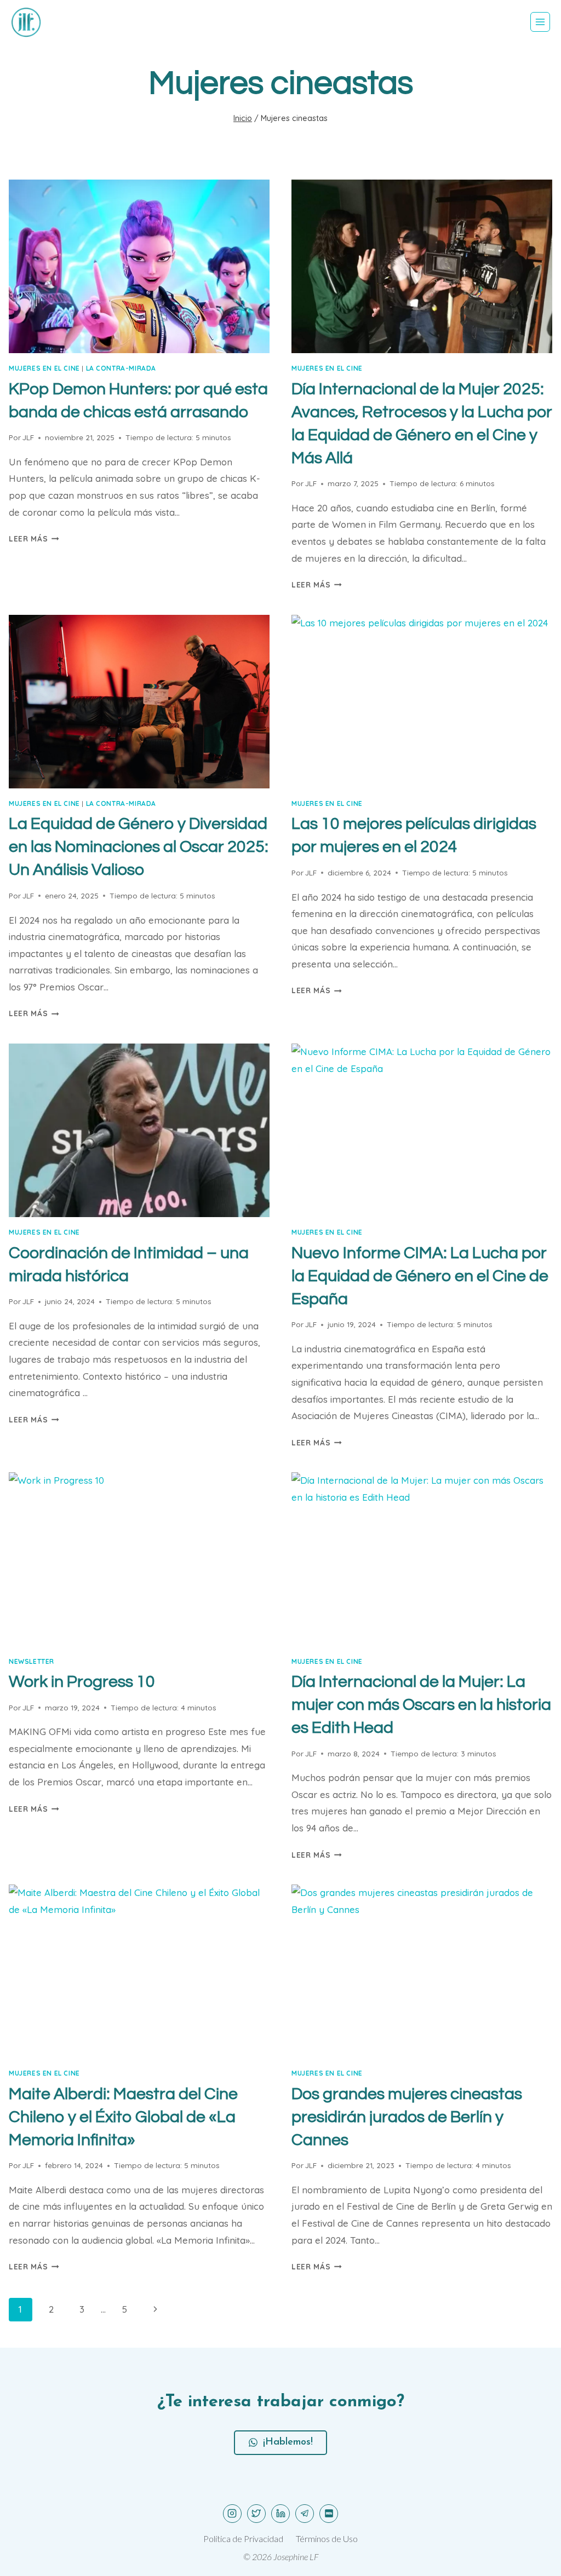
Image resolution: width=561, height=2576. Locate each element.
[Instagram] (232, 2514)
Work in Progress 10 (82, 1682)
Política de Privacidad (243, 2538)
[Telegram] (305, 2514)
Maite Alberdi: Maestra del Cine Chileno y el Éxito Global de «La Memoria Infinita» (123, 2117)
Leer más (34, 538)
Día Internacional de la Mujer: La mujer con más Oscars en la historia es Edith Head (421, 1705)
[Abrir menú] (540, 22)
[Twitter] (256, 2514)
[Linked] (280, 2514)
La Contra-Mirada (121, 368)
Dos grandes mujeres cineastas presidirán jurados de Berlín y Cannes (407, 2117)
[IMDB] (329, 2514)
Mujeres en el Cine (44, 368)
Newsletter (32, 1661)
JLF (28, 437)
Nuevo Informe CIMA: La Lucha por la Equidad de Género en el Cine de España (420, 1276)
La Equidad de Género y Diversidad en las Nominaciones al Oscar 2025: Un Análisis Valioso (139, 847)
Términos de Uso (327, 2538)
